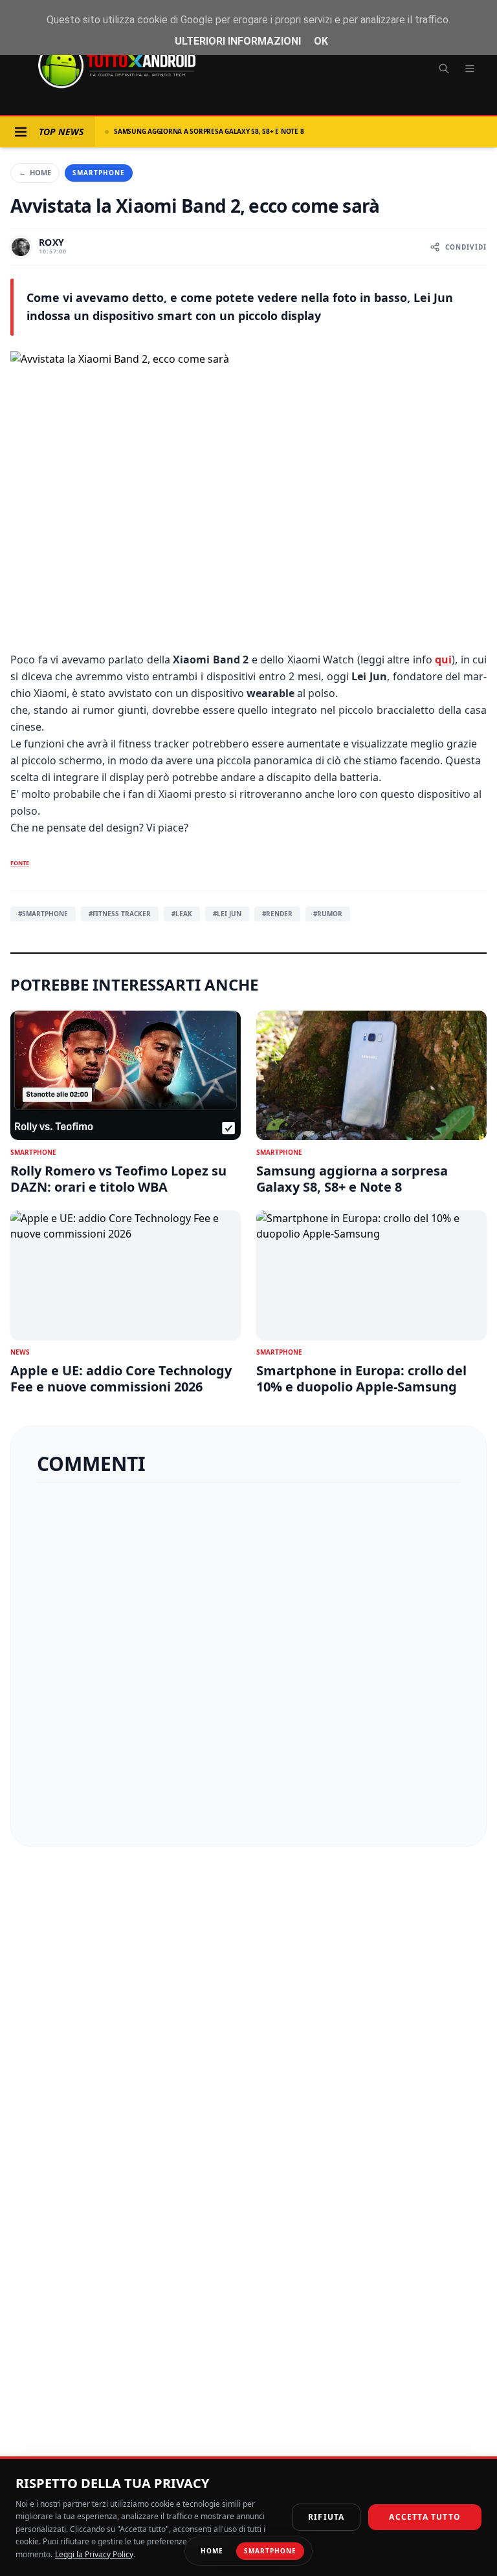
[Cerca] (444, 69)
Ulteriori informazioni (238, 41)
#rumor (328, 914)
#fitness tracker (120, 914)
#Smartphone (43, 914)
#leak (182, 914)
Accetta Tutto (425, 2517)
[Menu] (470, 69)
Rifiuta (326, 2517)
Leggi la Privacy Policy (94, 2554)
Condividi (466, 247)
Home (35, 172)
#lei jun (227, 914)
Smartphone (99, 173)
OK (321, 41)
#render (277, 914)
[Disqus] (248, 1658)
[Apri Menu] (21, 132)
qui (443, 660)
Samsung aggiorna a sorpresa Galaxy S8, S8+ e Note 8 (209, 131)
